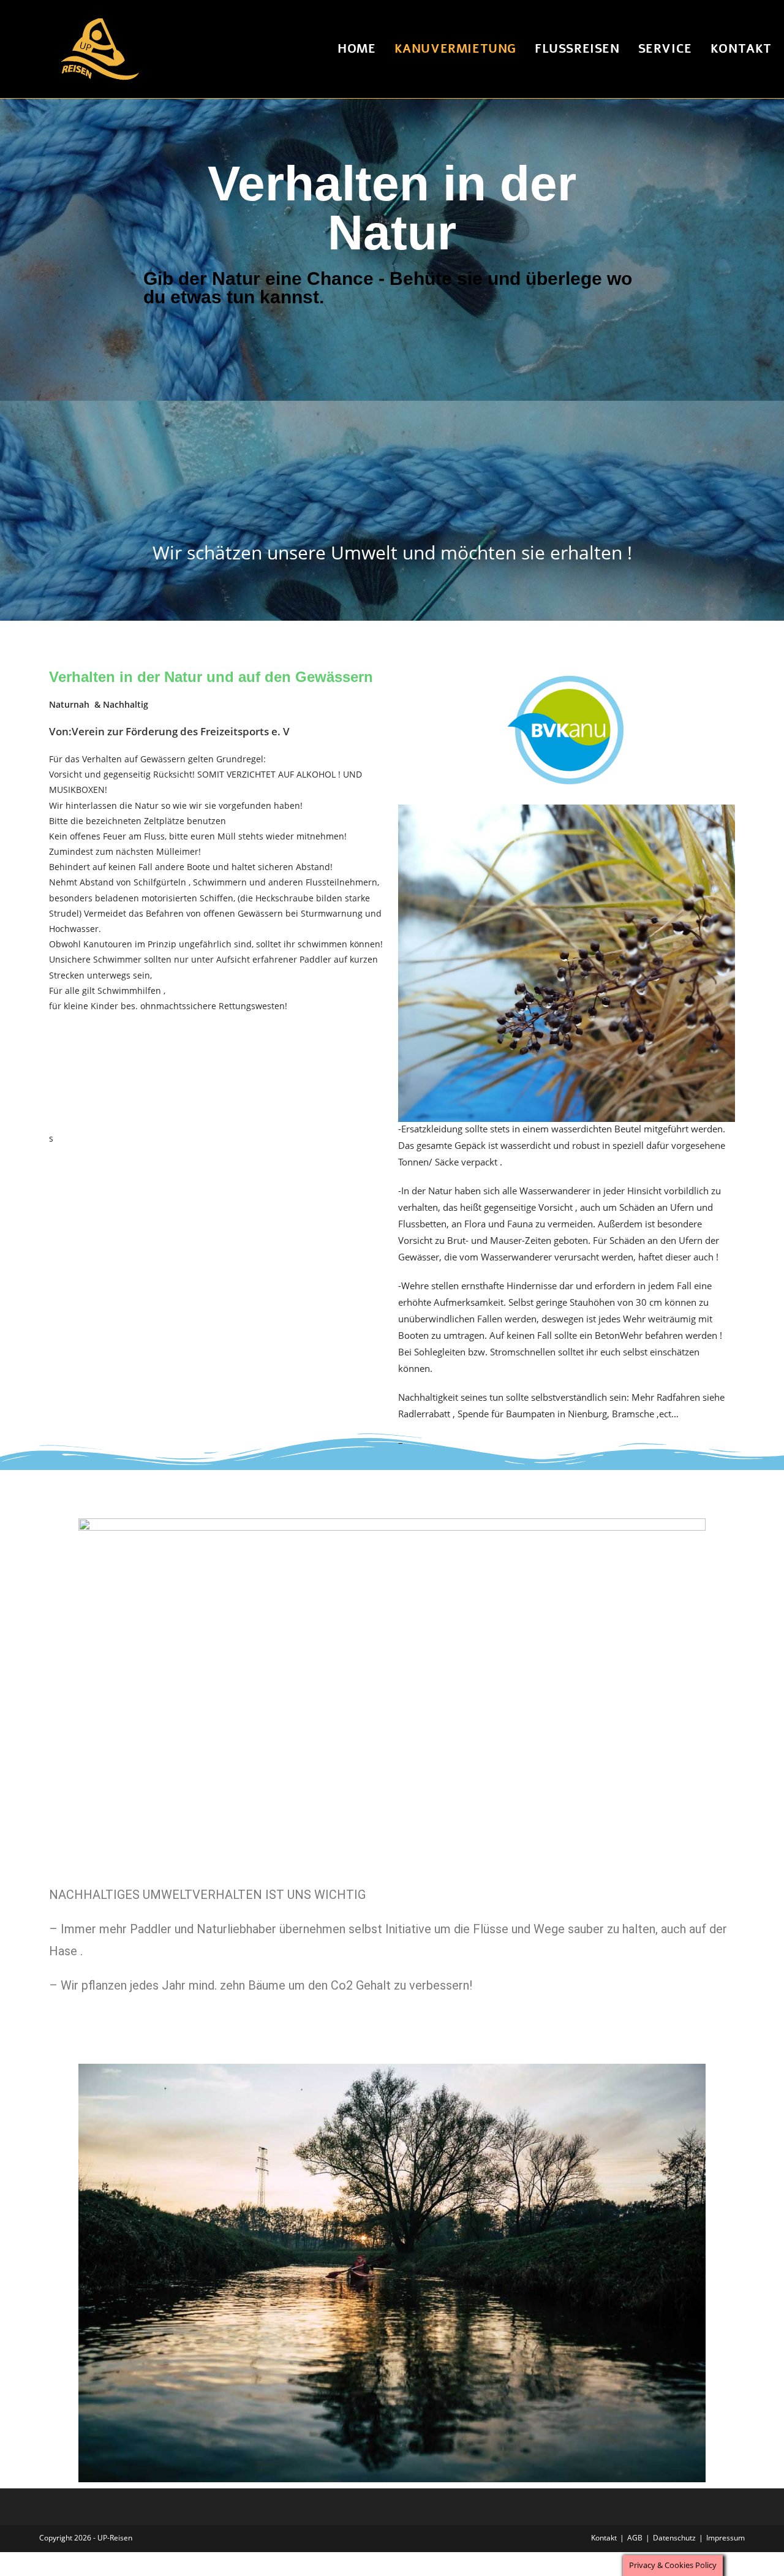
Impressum (726, 2538)
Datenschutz (674, 2538)
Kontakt (604, 2538)
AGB (635, 2538)
